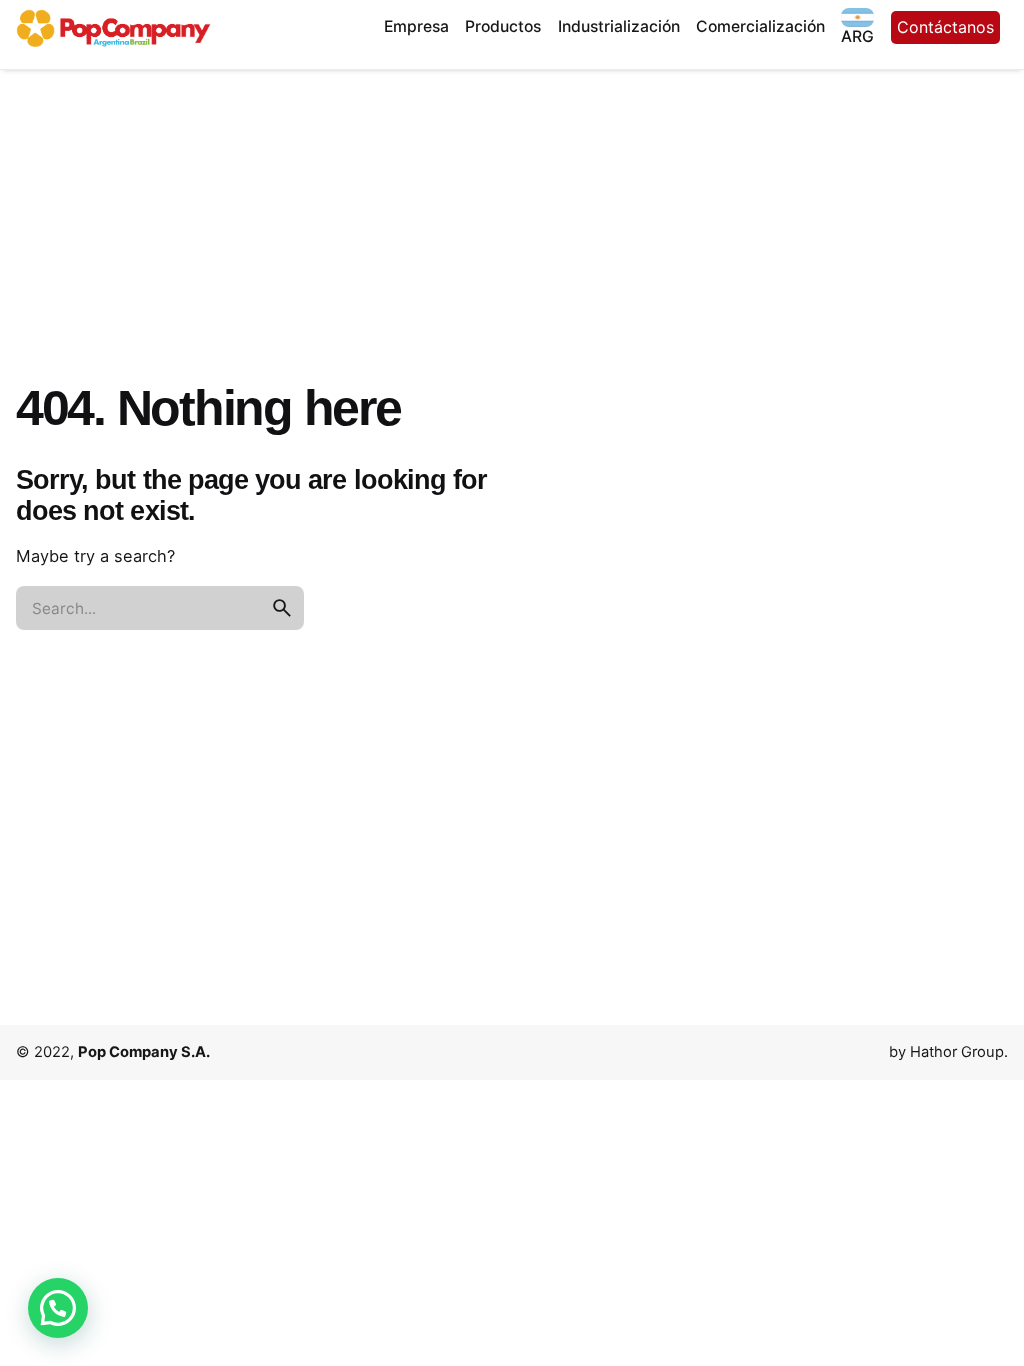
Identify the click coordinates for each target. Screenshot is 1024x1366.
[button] (58, 1308)
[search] (282, 608)
